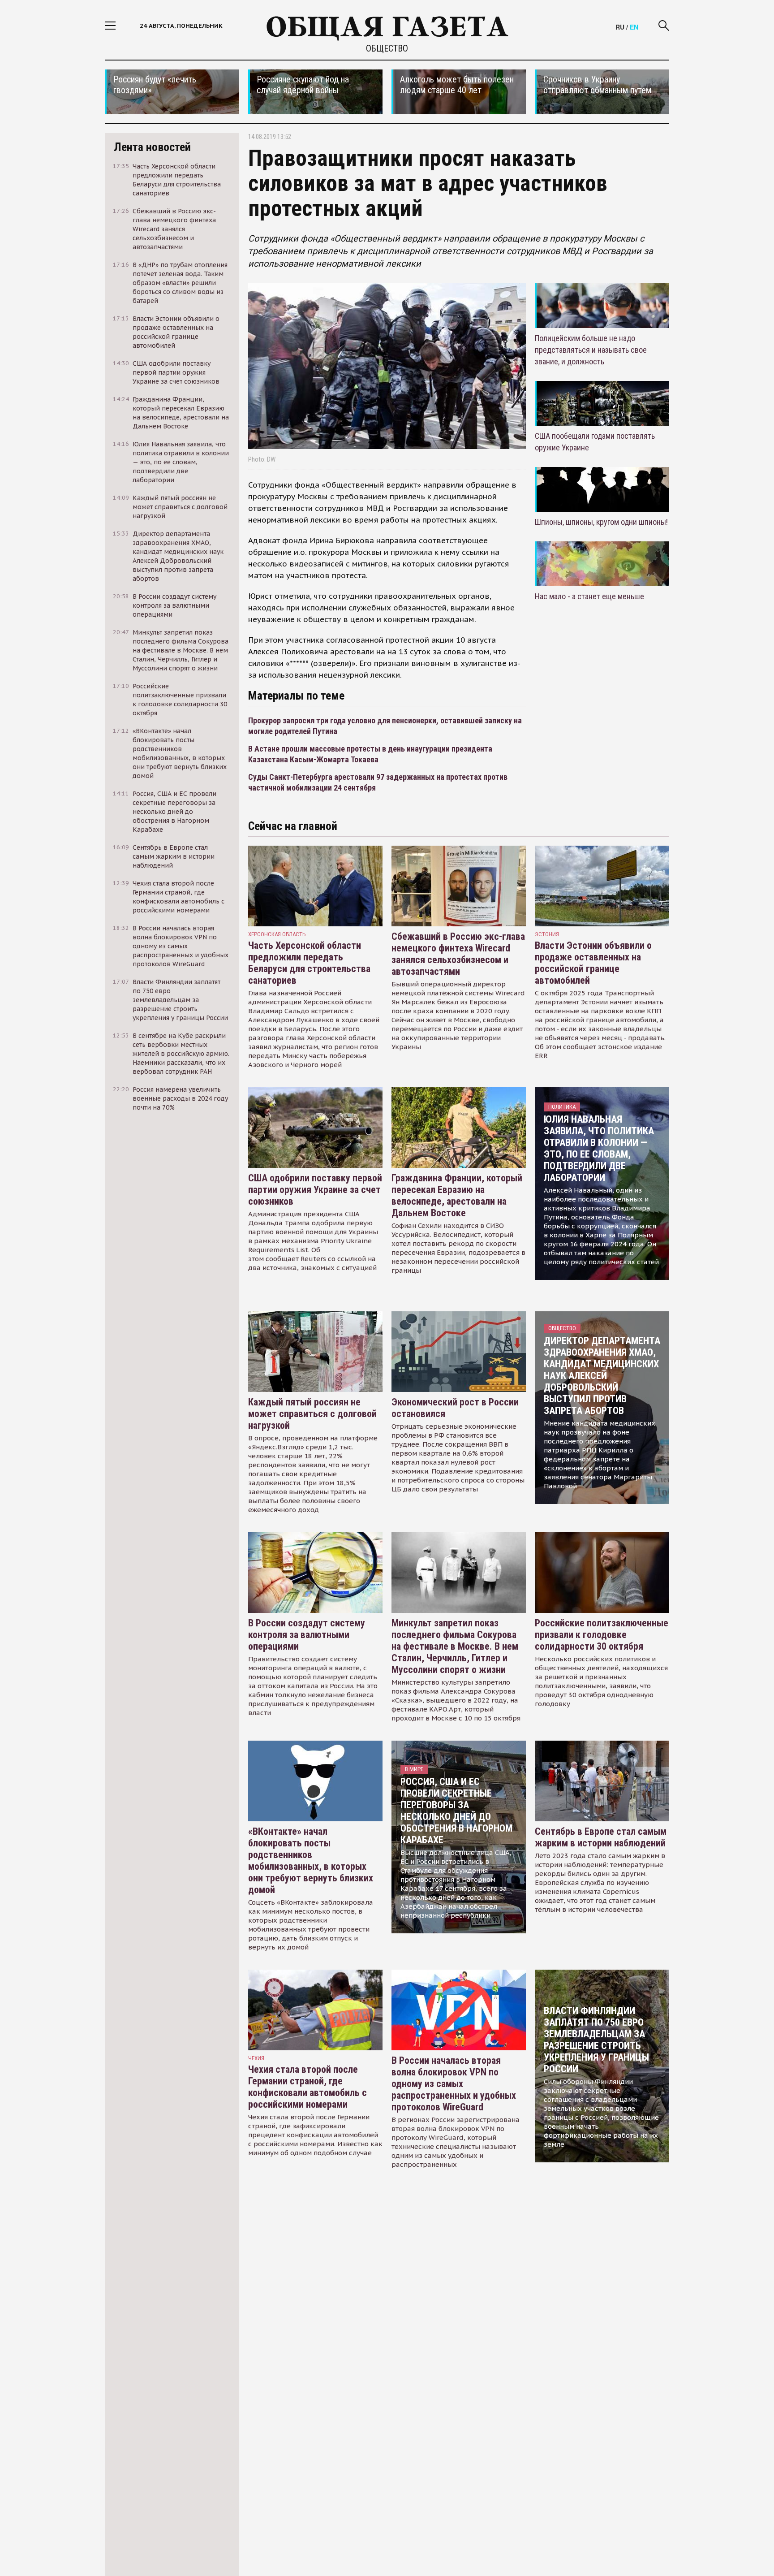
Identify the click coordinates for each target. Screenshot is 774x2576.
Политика (562, 1107)
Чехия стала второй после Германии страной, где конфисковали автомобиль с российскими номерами (307, 2087)
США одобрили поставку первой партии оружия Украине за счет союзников (315, 1190)
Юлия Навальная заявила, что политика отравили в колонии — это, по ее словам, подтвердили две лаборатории (599, 1148)
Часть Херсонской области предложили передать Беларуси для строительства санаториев (309, 963)
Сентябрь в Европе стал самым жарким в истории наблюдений (601, 1837)
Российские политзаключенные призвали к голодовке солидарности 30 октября (602, 1635)
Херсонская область (277, 934)
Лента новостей (152, 147)
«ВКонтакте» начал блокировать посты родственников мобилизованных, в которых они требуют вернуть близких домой (311, 1861)
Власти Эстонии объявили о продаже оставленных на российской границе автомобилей (593, 963)
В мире (414, 1769)
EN (634, 27)
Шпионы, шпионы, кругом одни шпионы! (601, 522)
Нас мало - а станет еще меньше (589, 596)
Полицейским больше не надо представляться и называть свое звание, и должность (591, 350)
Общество (387, 48)
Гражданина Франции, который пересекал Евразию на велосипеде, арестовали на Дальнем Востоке (457, 1195)
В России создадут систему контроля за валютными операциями (307, 1635)
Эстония (547, 934)
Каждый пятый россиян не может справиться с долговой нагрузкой (312, 1414)
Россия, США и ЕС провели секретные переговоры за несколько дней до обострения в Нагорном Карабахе (456, 1811)
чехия (256, 2058)
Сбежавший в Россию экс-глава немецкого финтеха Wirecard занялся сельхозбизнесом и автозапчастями (458, 954)
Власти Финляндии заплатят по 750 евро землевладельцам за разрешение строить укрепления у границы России (596, 2040)
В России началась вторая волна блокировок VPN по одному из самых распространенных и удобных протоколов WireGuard (454, 2084)
